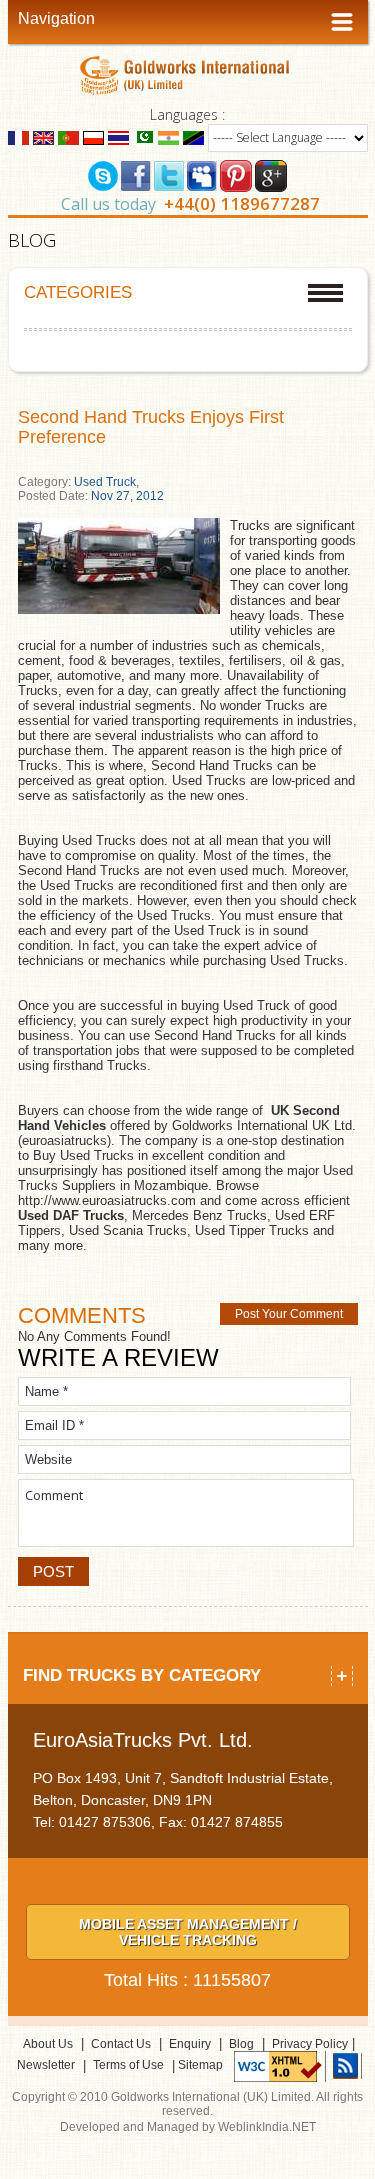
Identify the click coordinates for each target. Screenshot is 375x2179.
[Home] (187, 74)
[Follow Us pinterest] (236, 174)
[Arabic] (143, 136)
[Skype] (103, 174)
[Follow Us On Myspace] (202, 174)
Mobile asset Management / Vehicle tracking (188, 1932)
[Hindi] (168, 136)
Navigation (56, 18)
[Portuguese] (68, 136)
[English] (43, 136)
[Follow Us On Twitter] (169, 174)
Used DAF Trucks (71, 1215)
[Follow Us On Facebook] (136, 174)
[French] (18, 136)
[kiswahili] (193, 136)
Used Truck (105, 482)
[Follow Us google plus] (271, 174)
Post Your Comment (289, 1314)
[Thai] (118, 136)
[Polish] (93, 136)
